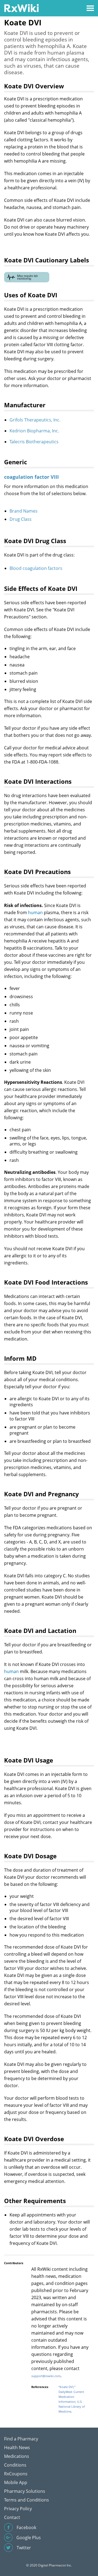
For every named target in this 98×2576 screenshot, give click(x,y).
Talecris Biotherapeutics (34, 442)
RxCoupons (16, 2474)
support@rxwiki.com (46, 2376)
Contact (12, 2517)
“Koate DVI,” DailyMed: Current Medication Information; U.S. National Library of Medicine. (72, 2399)
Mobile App (16, 2482)
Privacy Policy (18, 2509)
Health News (17, 2448)
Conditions (15, 2465)
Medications (17, 2456)
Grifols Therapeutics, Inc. (35, 420)
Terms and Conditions (27, 2500)
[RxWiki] (21, 8)
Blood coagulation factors (36, 568)
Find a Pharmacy (21, 2439)
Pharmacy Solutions (25, 2491)
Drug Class (21, 519)
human (35, 912)
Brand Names (24, 511)
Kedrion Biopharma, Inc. (34, 431)
